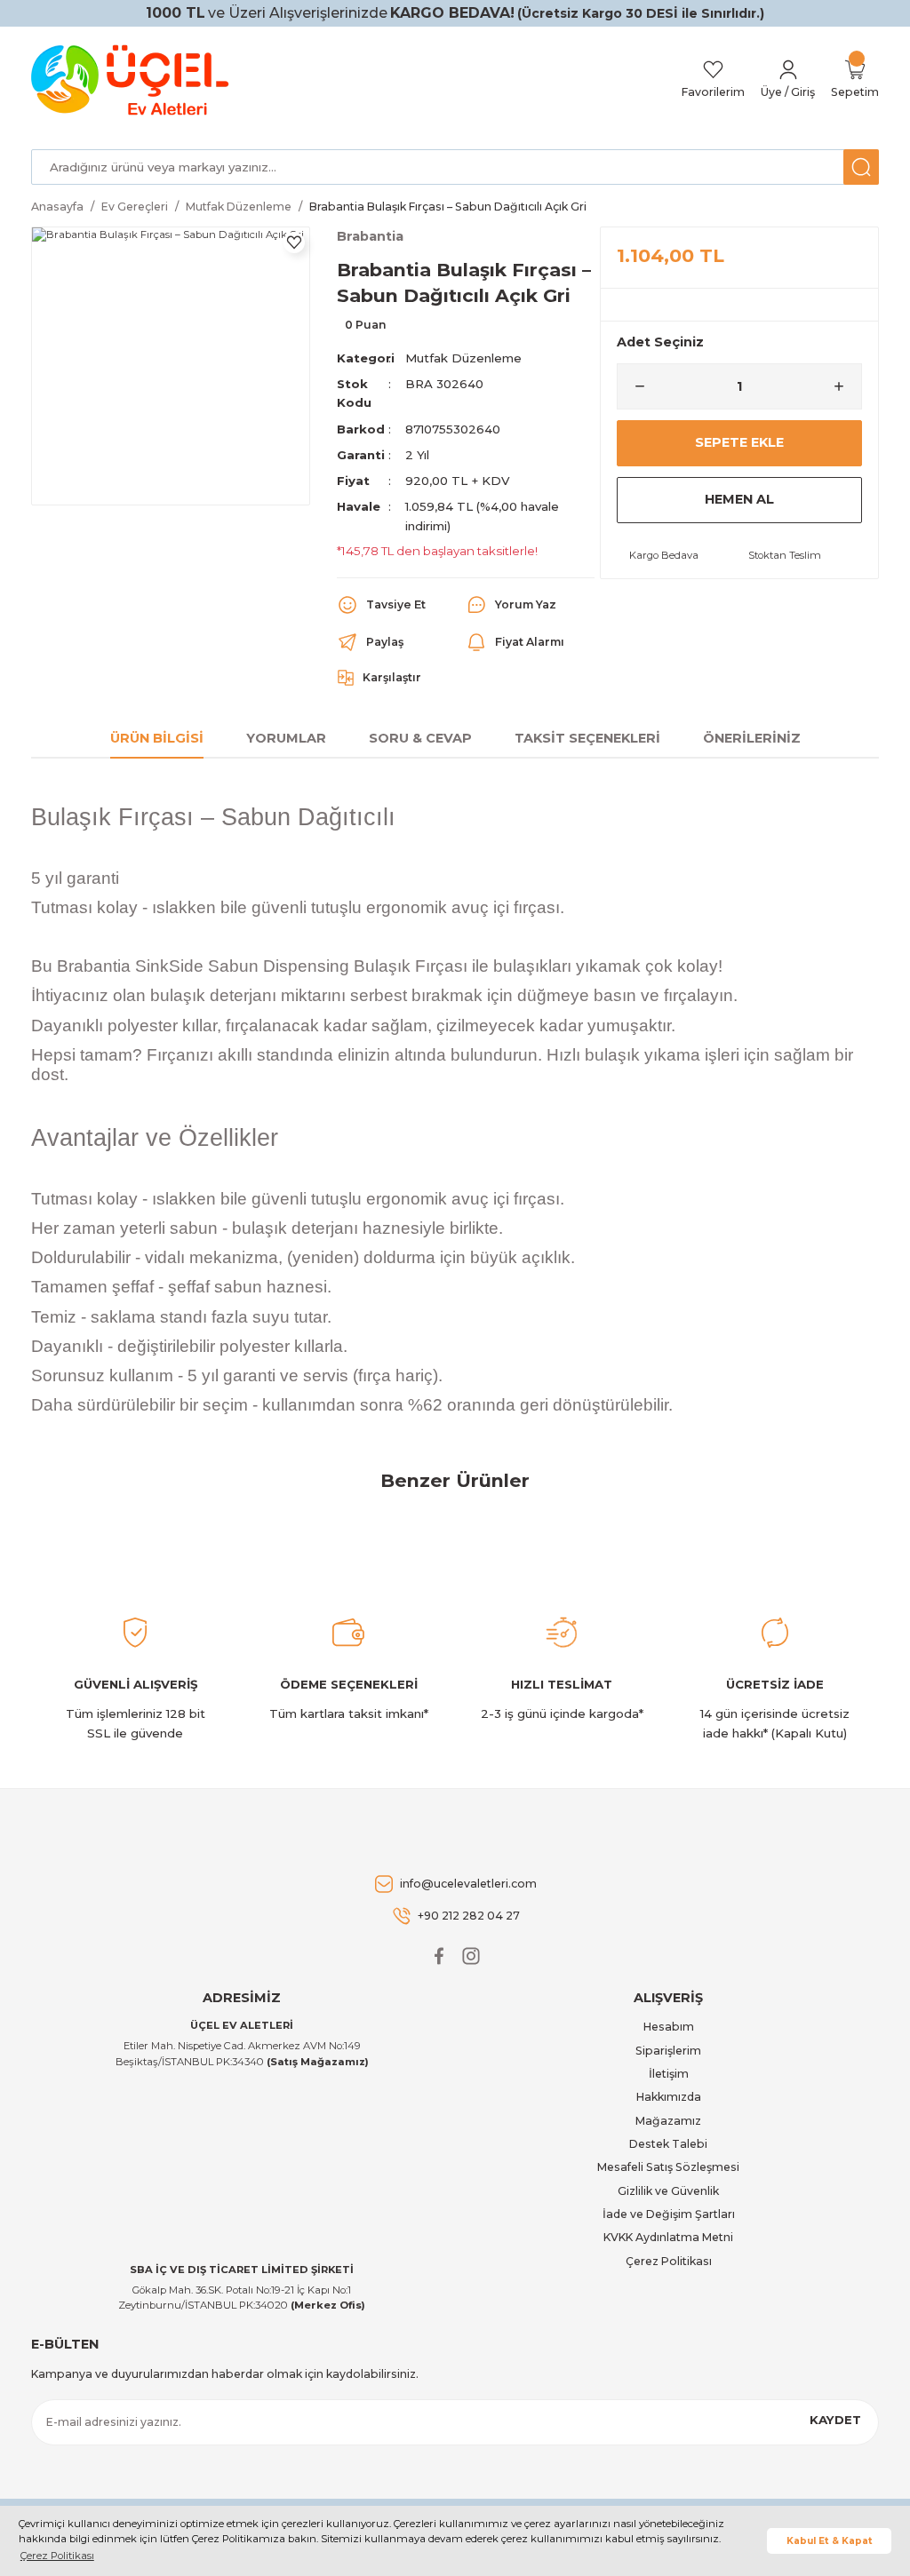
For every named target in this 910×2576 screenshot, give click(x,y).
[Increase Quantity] (846, 386)
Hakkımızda (669, 2097)
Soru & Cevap (420, 738)
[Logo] (133, 80)
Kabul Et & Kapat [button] (830, 2541)
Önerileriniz (752, 738)
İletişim (669, 2074)
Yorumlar (286, 738)
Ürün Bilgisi (157, 738)
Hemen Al (739, 499)
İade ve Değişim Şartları (669, 2214)
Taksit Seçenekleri (587, 738)
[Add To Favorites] (294, 242)
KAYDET (835, 2420)
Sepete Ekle (739, 442)
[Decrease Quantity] (633, 386)
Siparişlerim (668, 2051)
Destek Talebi (668, 2144)
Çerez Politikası (669, 2261)
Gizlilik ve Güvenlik (668, 2191)
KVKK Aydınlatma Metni (668, 2237)
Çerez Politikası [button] (57, 2556)
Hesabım (669, 2027)
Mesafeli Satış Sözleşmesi (668, 2167)
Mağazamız (668, 2121)
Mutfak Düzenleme (463, 358)
